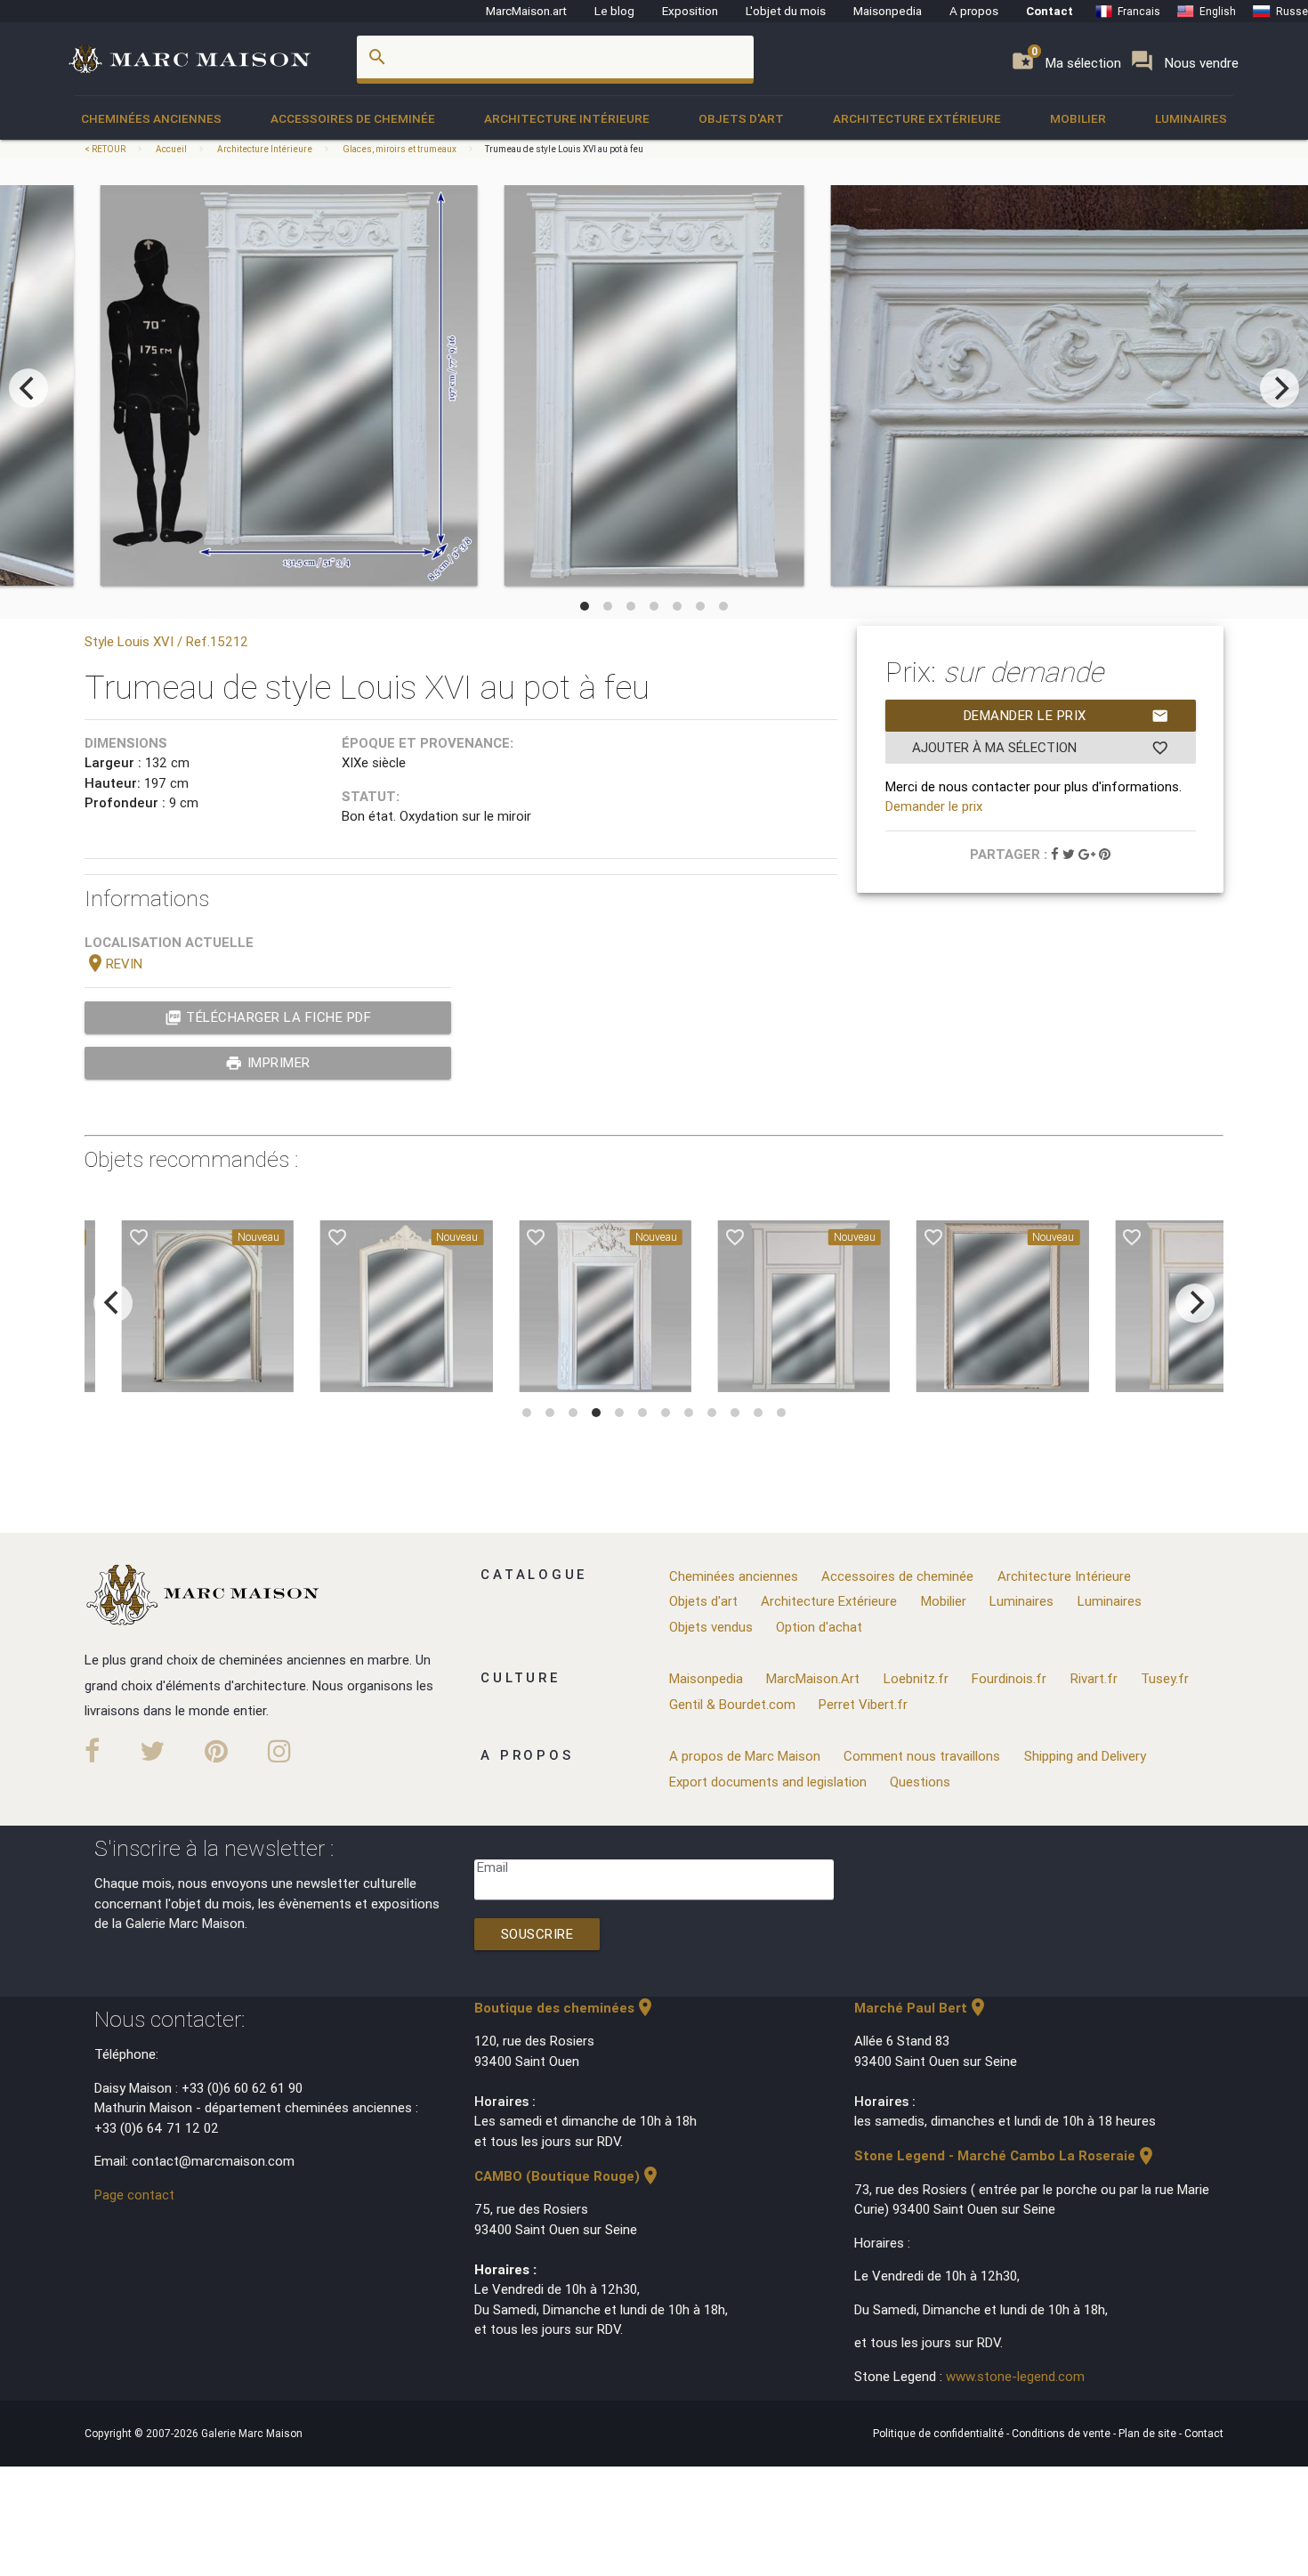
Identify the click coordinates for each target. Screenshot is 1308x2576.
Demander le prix (1066, 716)
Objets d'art (741, 118)
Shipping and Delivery (1085, 1756)
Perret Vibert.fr (863, 1704)
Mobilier (1078, 118)
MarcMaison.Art (813, 1678)
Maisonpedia (888, 11)
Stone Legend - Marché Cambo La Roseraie (1005, 2155)
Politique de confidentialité (940, 2433)
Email (493, 1867)
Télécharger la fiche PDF (268, 1017)
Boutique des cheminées (565, 2008)
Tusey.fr (1165, 1678)
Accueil (171, 149)
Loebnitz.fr (916, 1678)
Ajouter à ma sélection (1041, 748)
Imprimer (268, 1063)
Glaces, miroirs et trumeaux (400, 149)
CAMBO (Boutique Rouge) (568, 2176)
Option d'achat (819, 1627)
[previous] (28, 388)
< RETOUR (106, 149)
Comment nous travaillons (922, 1756)
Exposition (690, 11)
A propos (974, 11)
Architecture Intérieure (567, 118)
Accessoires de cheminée (353, 118)
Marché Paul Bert (921, 2008)
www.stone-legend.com (1015, 2376)
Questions (920, 1782)
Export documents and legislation (768, 1782)
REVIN (113, 964)
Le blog (614, 11)
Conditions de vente (1062, 2433)
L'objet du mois (786, 11)
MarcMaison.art (526, 11)
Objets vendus (711, 1627)
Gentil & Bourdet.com (732, 1704)
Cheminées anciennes (151, 118)
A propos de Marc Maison (745, 1756)
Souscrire (537, 1934)
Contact (1050, 11)
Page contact (134, 2195)
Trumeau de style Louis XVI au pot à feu (564, 149)
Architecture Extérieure (917, 118)
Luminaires (1191, 118)
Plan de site (1149, 2433)
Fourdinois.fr (1009, 1678)
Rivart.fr (1094, 1678)
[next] (1280, 388)
